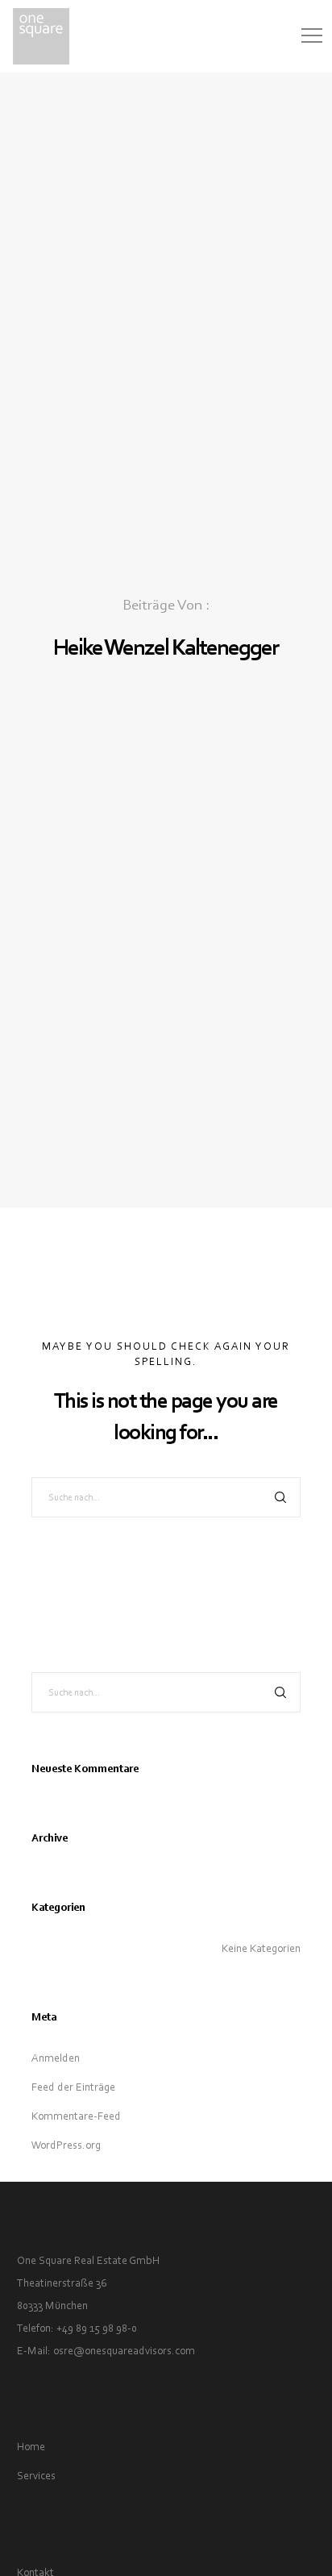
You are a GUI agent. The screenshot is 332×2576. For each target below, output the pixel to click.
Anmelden (56, 2058)
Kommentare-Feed (76, 2116)
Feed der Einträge (73, 2087)
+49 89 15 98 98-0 (97, 2328)
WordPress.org (66, 2145)
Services (36, 2476)
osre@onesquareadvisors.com (124, 2351)
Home (31, 2447)
